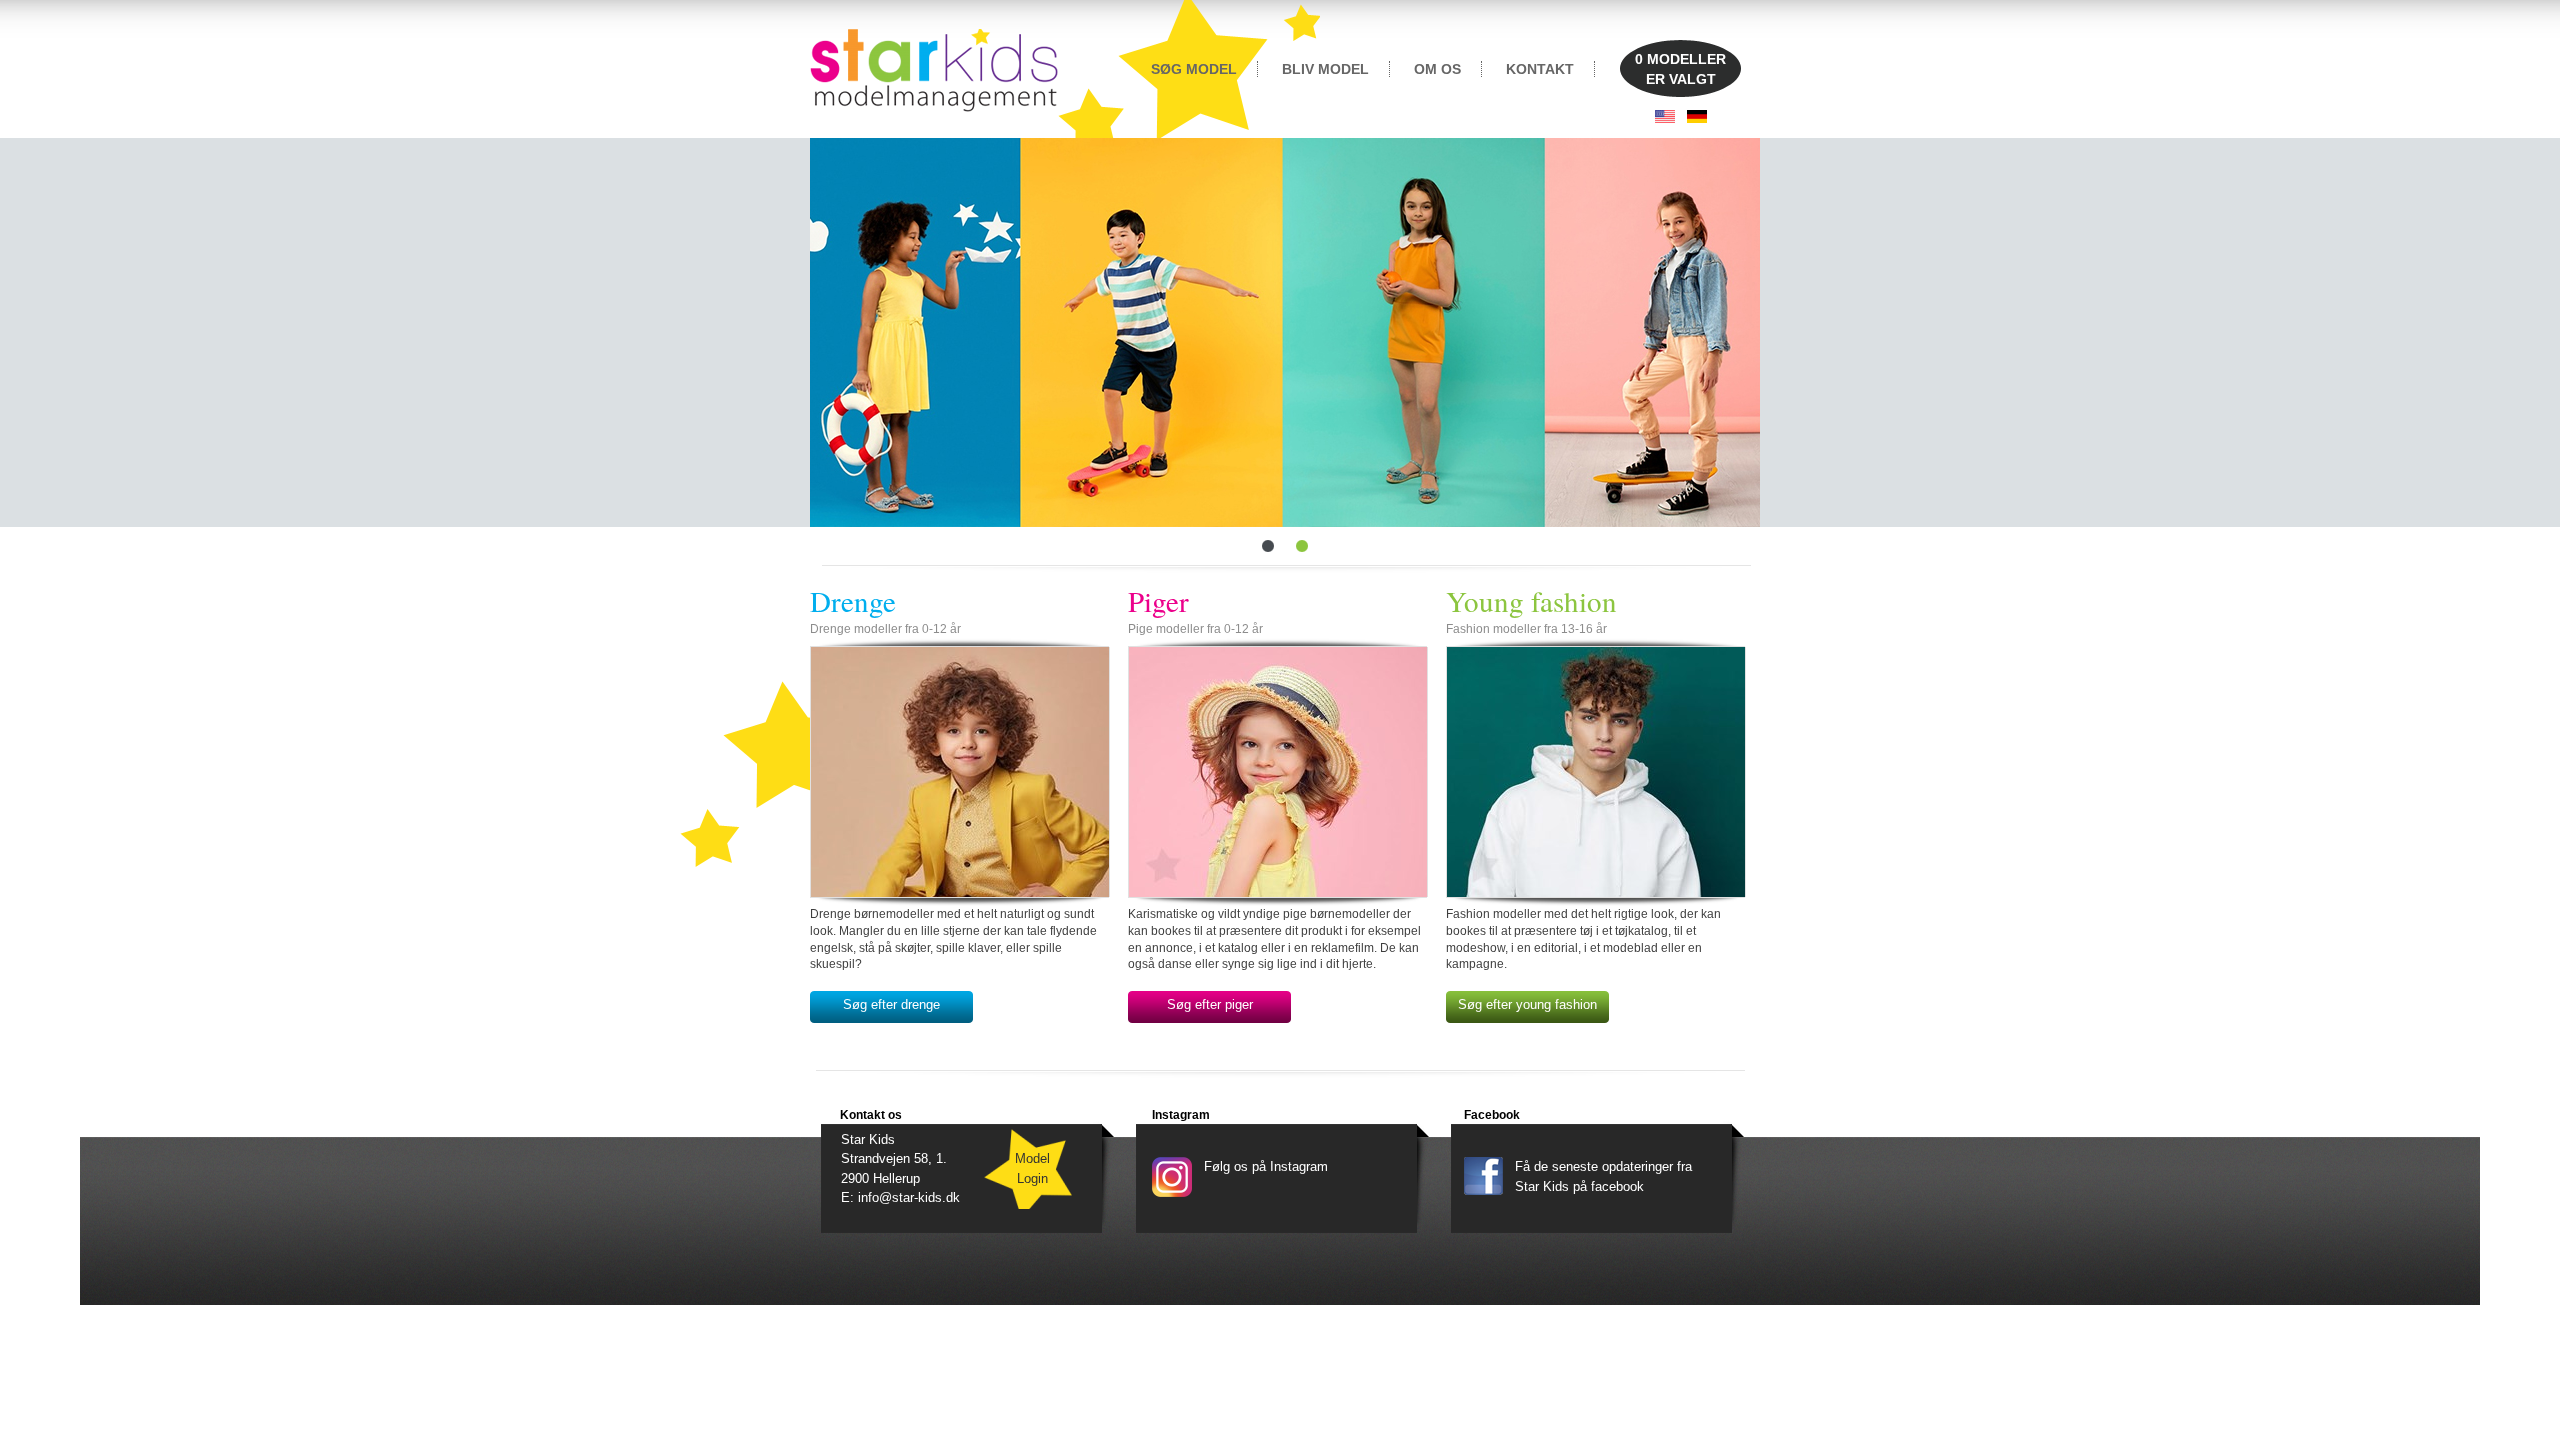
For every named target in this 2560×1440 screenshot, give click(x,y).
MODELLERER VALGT (1680, 69)
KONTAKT (1540, 69)
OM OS (1437, 69)
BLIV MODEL (1325, 69)
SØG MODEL (1194, 69)
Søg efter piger (1210, 1004)
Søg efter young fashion (1527, 1004)
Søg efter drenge (891, 1004)
